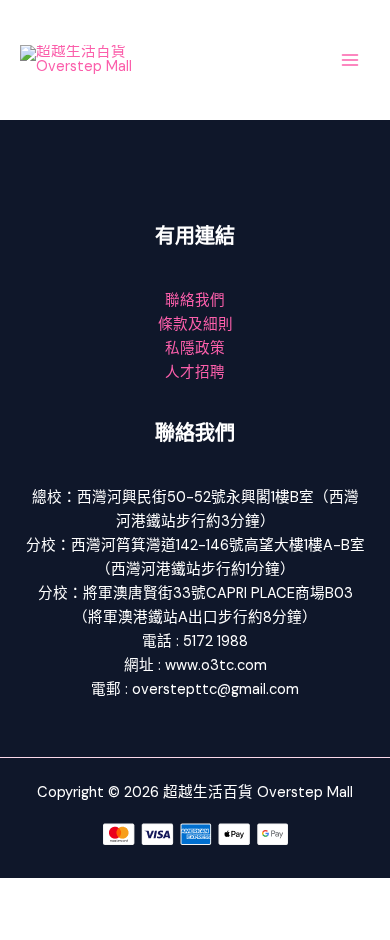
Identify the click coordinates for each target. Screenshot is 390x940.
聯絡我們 (195, 300)
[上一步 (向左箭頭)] (30, 925)
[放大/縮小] (30, 894)
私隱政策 (195, 348)
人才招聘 (195, 372)
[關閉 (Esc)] (222, 894)
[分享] (158, 894)
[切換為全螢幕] (94, 894)
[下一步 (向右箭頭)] (94, 925)
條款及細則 (195, 324)
